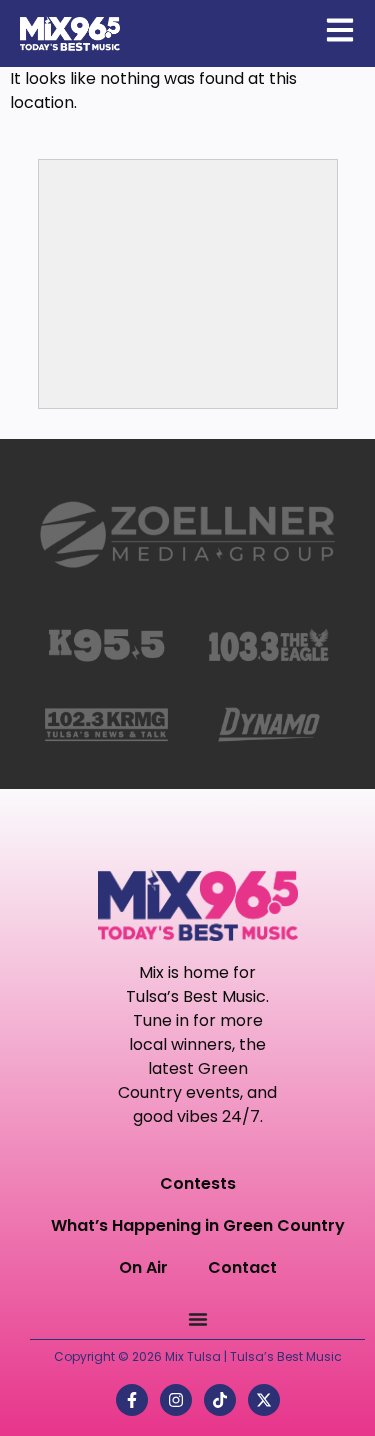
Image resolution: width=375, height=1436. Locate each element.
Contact (242, 1267)
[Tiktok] (220, 1400)
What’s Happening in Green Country (198, 1225)
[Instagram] (176, 1400)
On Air (143, 1267)
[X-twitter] (264, 1400)
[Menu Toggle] (198, 1319)
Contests (198, 1183)
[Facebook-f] (132, 1400)
